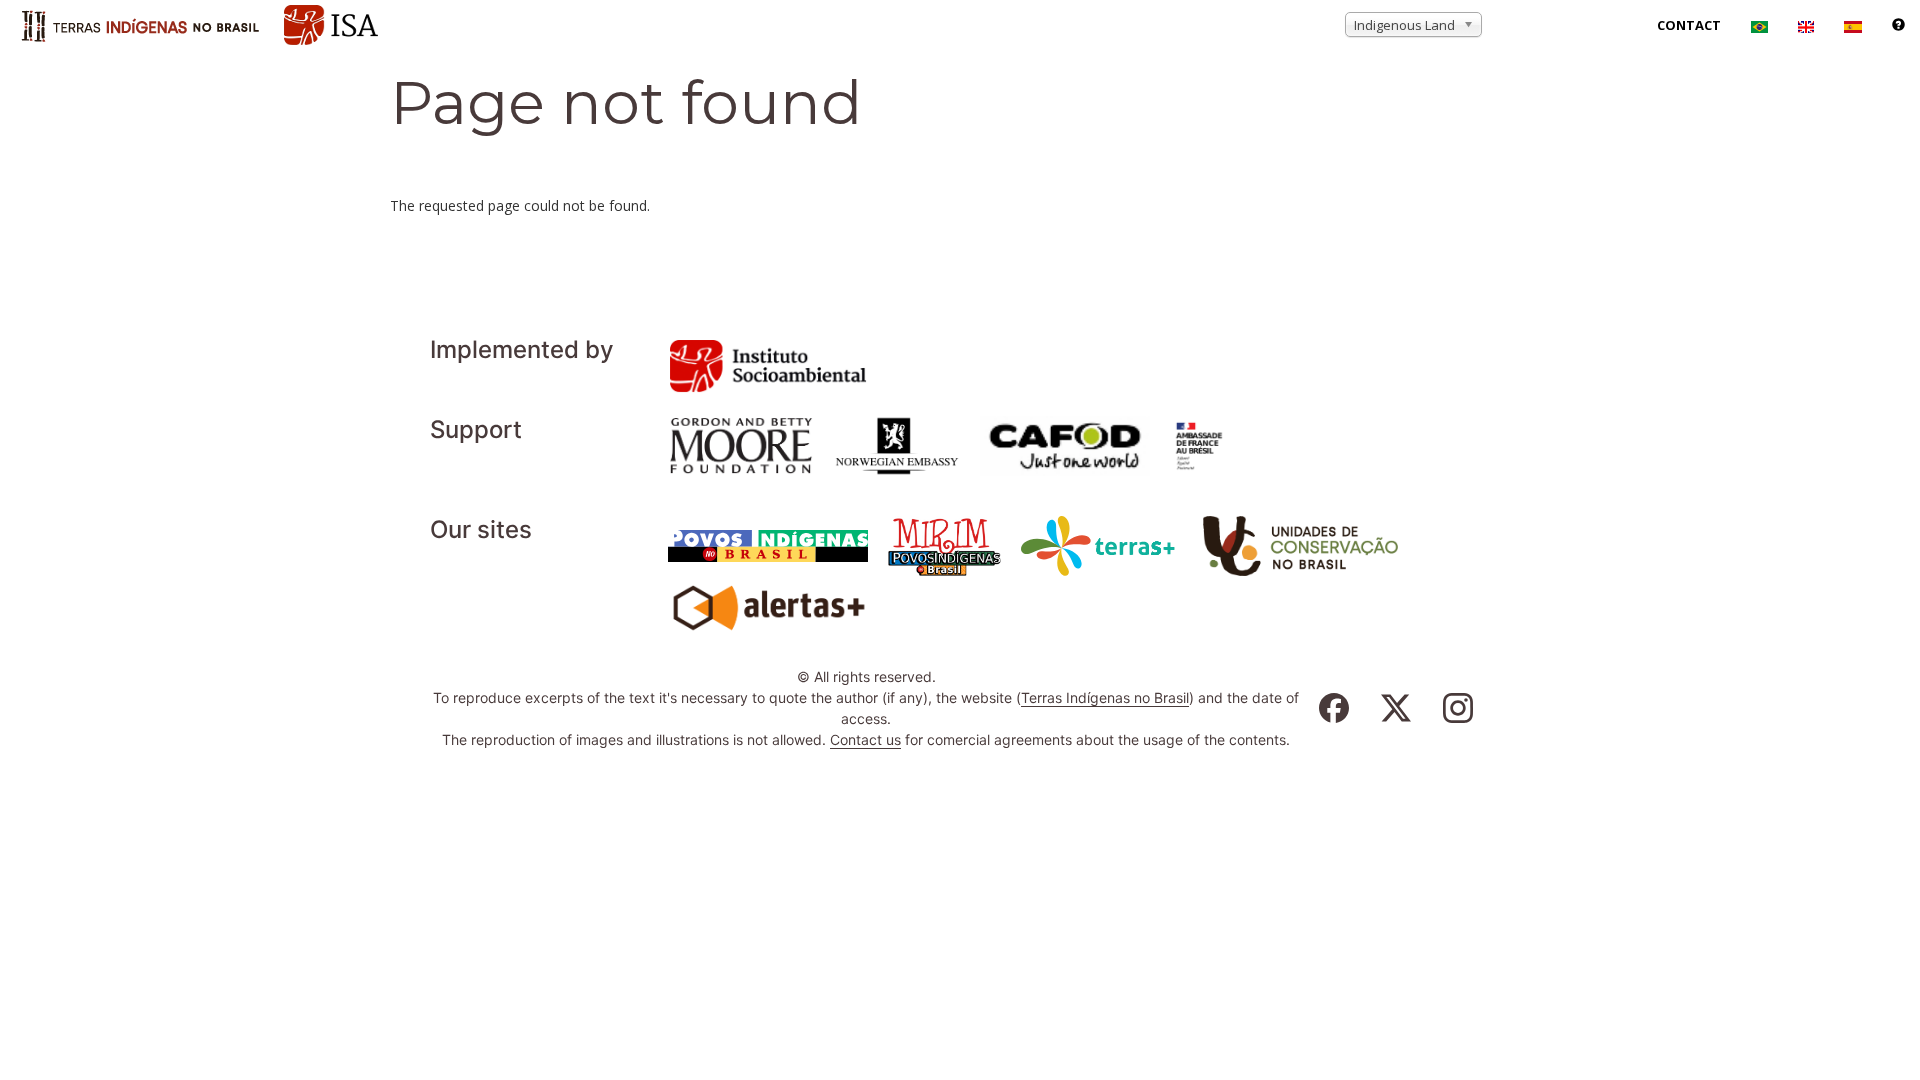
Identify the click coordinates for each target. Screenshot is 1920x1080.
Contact (1689, 25)
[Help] (1898, 25)
